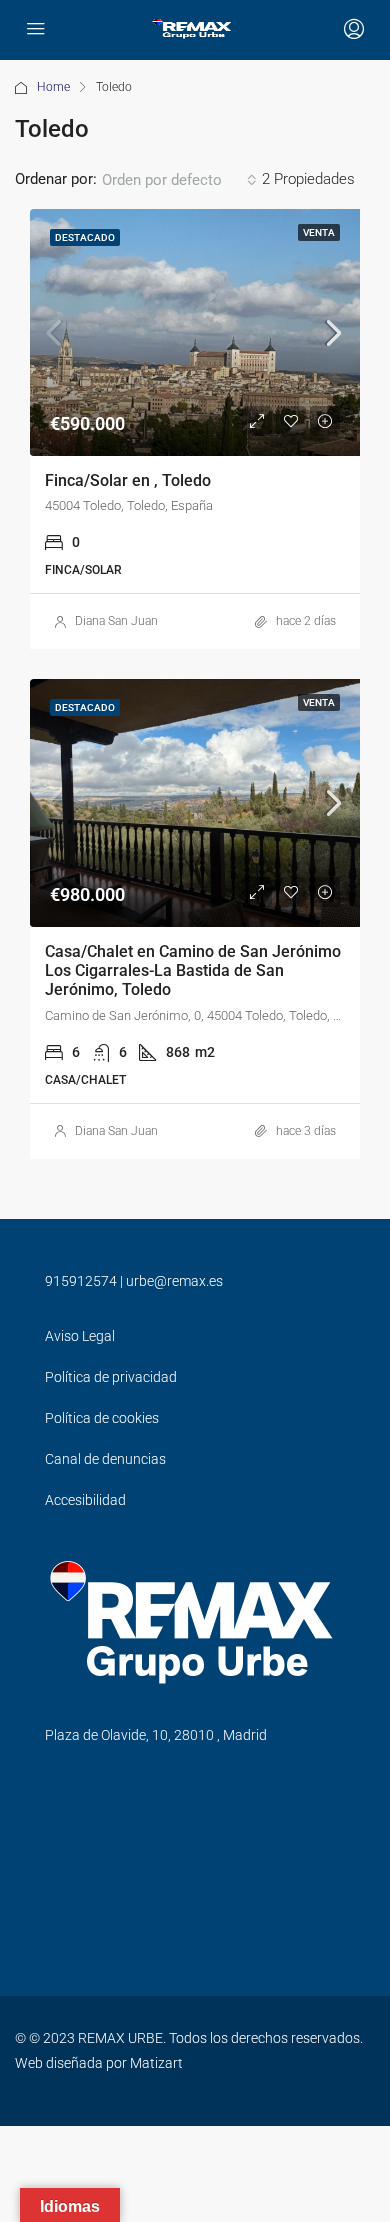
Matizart (156, 2063)
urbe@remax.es (174, 1281)
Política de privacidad (111, 1377)
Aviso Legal (80, 1336)
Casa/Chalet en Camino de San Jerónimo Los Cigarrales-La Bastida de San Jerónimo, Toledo (193, 970)
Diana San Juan (116, 621)
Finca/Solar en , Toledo (128, 480)
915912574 (81, 1281)
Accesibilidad (85, 1500)
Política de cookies (102, 1418)
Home (53, 87)
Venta (319, 232)
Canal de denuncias (105, 1459)
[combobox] (179, 180)
